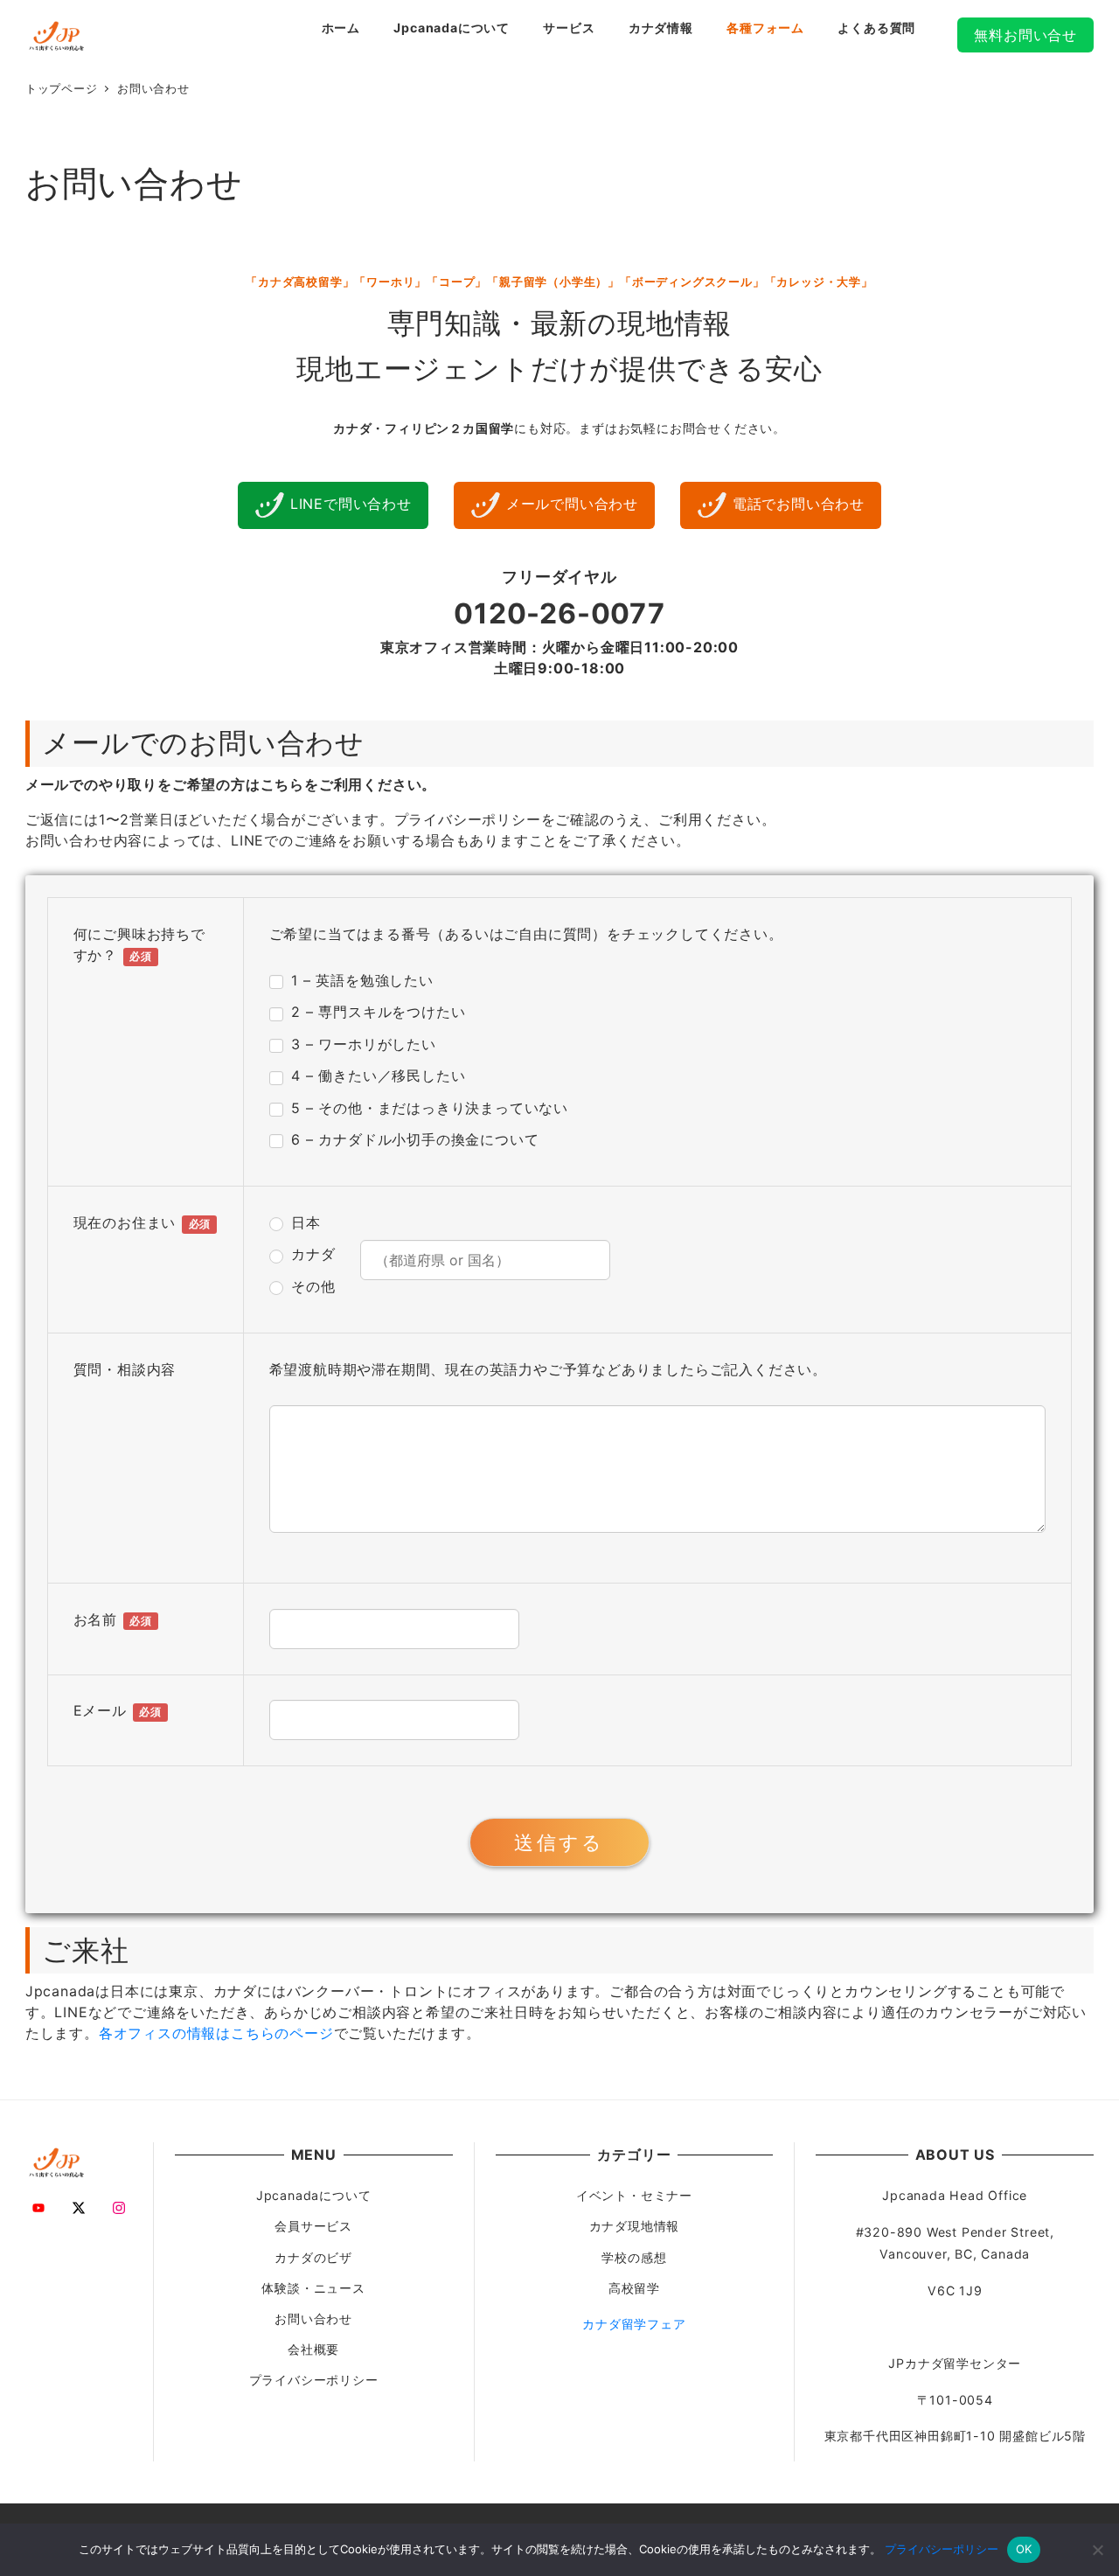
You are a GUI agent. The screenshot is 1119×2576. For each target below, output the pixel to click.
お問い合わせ (313, 2318)
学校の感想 (634, 2257)
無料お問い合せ (1025, 35)
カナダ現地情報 (635, 2226)
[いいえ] (1097, 2550)
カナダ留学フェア (634, 2324)
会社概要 (313, 2349)
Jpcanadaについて (314, 2195)
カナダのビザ (313, 2257)
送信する (559, 1842)
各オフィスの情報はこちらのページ (216, 2033)
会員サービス (313, 2226)
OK (1024, 2549)
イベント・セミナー (634, 2195)
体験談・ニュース (313, 2288)
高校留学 (634, 2288)
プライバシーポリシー (314, 2380)
